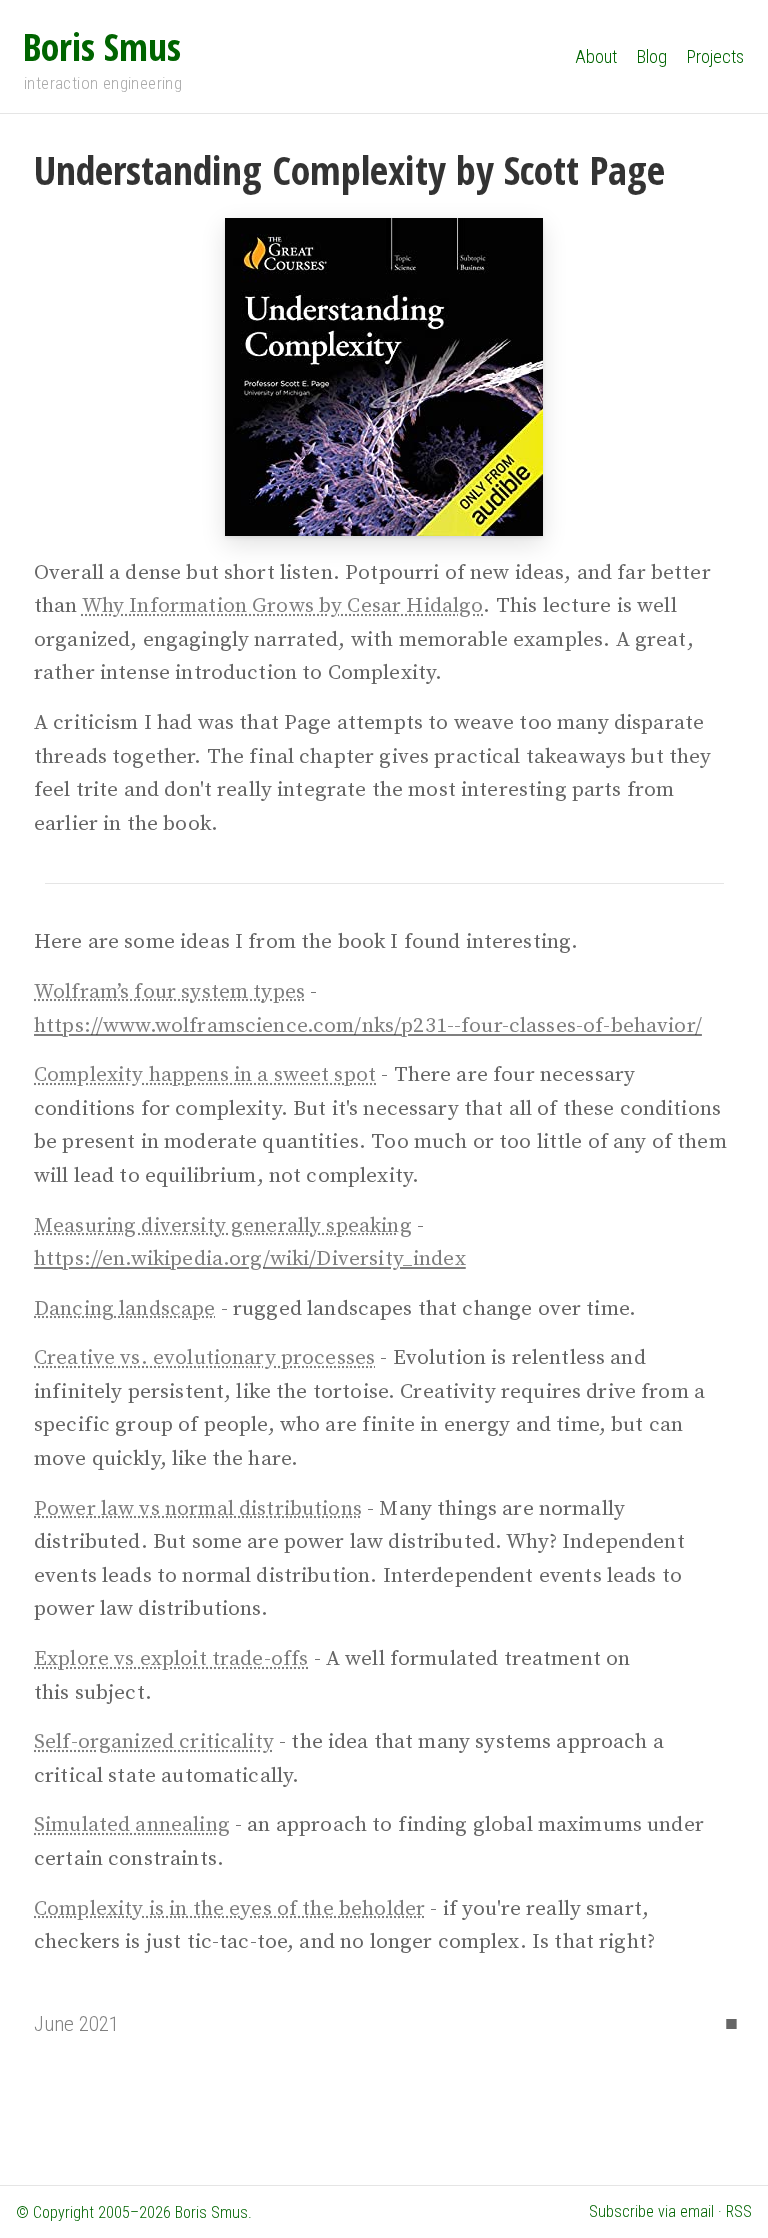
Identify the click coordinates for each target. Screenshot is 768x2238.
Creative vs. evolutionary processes (204, 1358)
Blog (652, 56)
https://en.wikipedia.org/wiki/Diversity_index (250, 1259)
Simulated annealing (132, 1825)
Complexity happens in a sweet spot (205, 1075)
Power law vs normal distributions (198, 1509)
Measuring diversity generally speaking (223, 1226)
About (596, 56)
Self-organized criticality (154, 1742)
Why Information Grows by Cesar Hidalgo (283, 606)
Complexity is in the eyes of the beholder (229, 1909)
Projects (715, 56)
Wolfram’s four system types (169, 992)
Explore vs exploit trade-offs (171, 1659)
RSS (739, 2211)
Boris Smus (102, 46)
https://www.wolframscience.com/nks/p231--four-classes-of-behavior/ (368, 1026)
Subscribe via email (651, 2211)
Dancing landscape (125, 1309)
